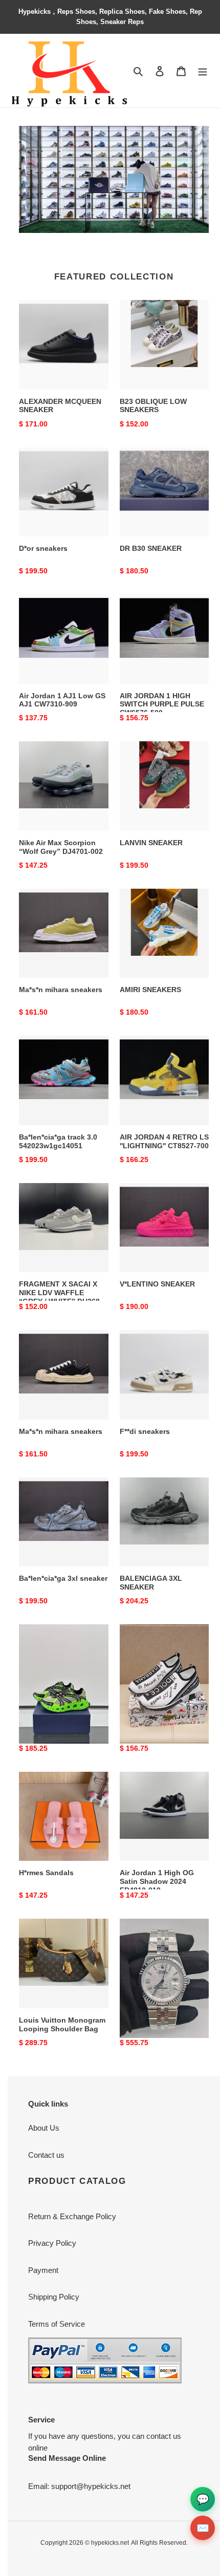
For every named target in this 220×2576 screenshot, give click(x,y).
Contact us (46, 2155)
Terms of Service (57, 2324)
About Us (44, 2128)
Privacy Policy (52, 2243)
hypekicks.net (110, 2543)
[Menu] (203, 71)
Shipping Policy (54, 2297)
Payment (43, 2270)
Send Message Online (67, 2458)
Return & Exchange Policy (72, 2216)
